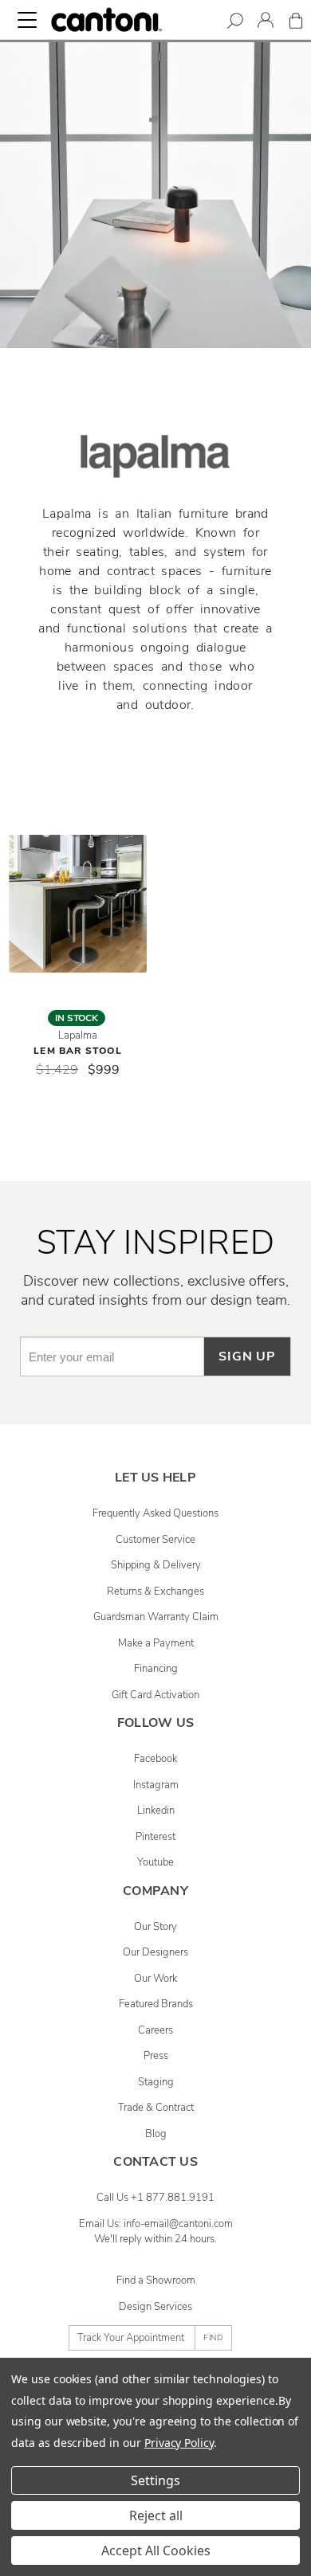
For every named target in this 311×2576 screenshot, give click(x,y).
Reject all (156, 2515)
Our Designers (155, 1952)
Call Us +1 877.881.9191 (155, 2198)
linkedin (156, 1811)
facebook (155, 1759)
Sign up (247, 1357)
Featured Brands (156, 2004)
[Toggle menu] (27, 20)
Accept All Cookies (156, 2551)
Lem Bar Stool (78, 1051)
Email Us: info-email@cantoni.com (156, 2224)
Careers (155, 2030)
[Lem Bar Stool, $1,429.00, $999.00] (78, 903)
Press (156, 2056)
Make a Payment (156, 1643)
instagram (156, 1785)
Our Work (155, 1979)
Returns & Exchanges (155, 1591)
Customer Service (155, 1540)
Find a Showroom (156, 2280)
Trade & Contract (156, 2108)
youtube (155, 1862)
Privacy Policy (179, 2443)
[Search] (235, 23)
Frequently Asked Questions (155, 1513)
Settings (155, 2480)
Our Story (155, 1927)
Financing (156, 1669)
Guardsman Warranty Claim (156, 1617)
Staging (156, 2082)
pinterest (155, 1837)
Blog (156, 2134)
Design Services (155, 2307)
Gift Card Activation (155, 1695)
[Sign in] (266, 23)
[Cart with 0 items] (296, 23)
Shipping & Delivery (156, 1565)
